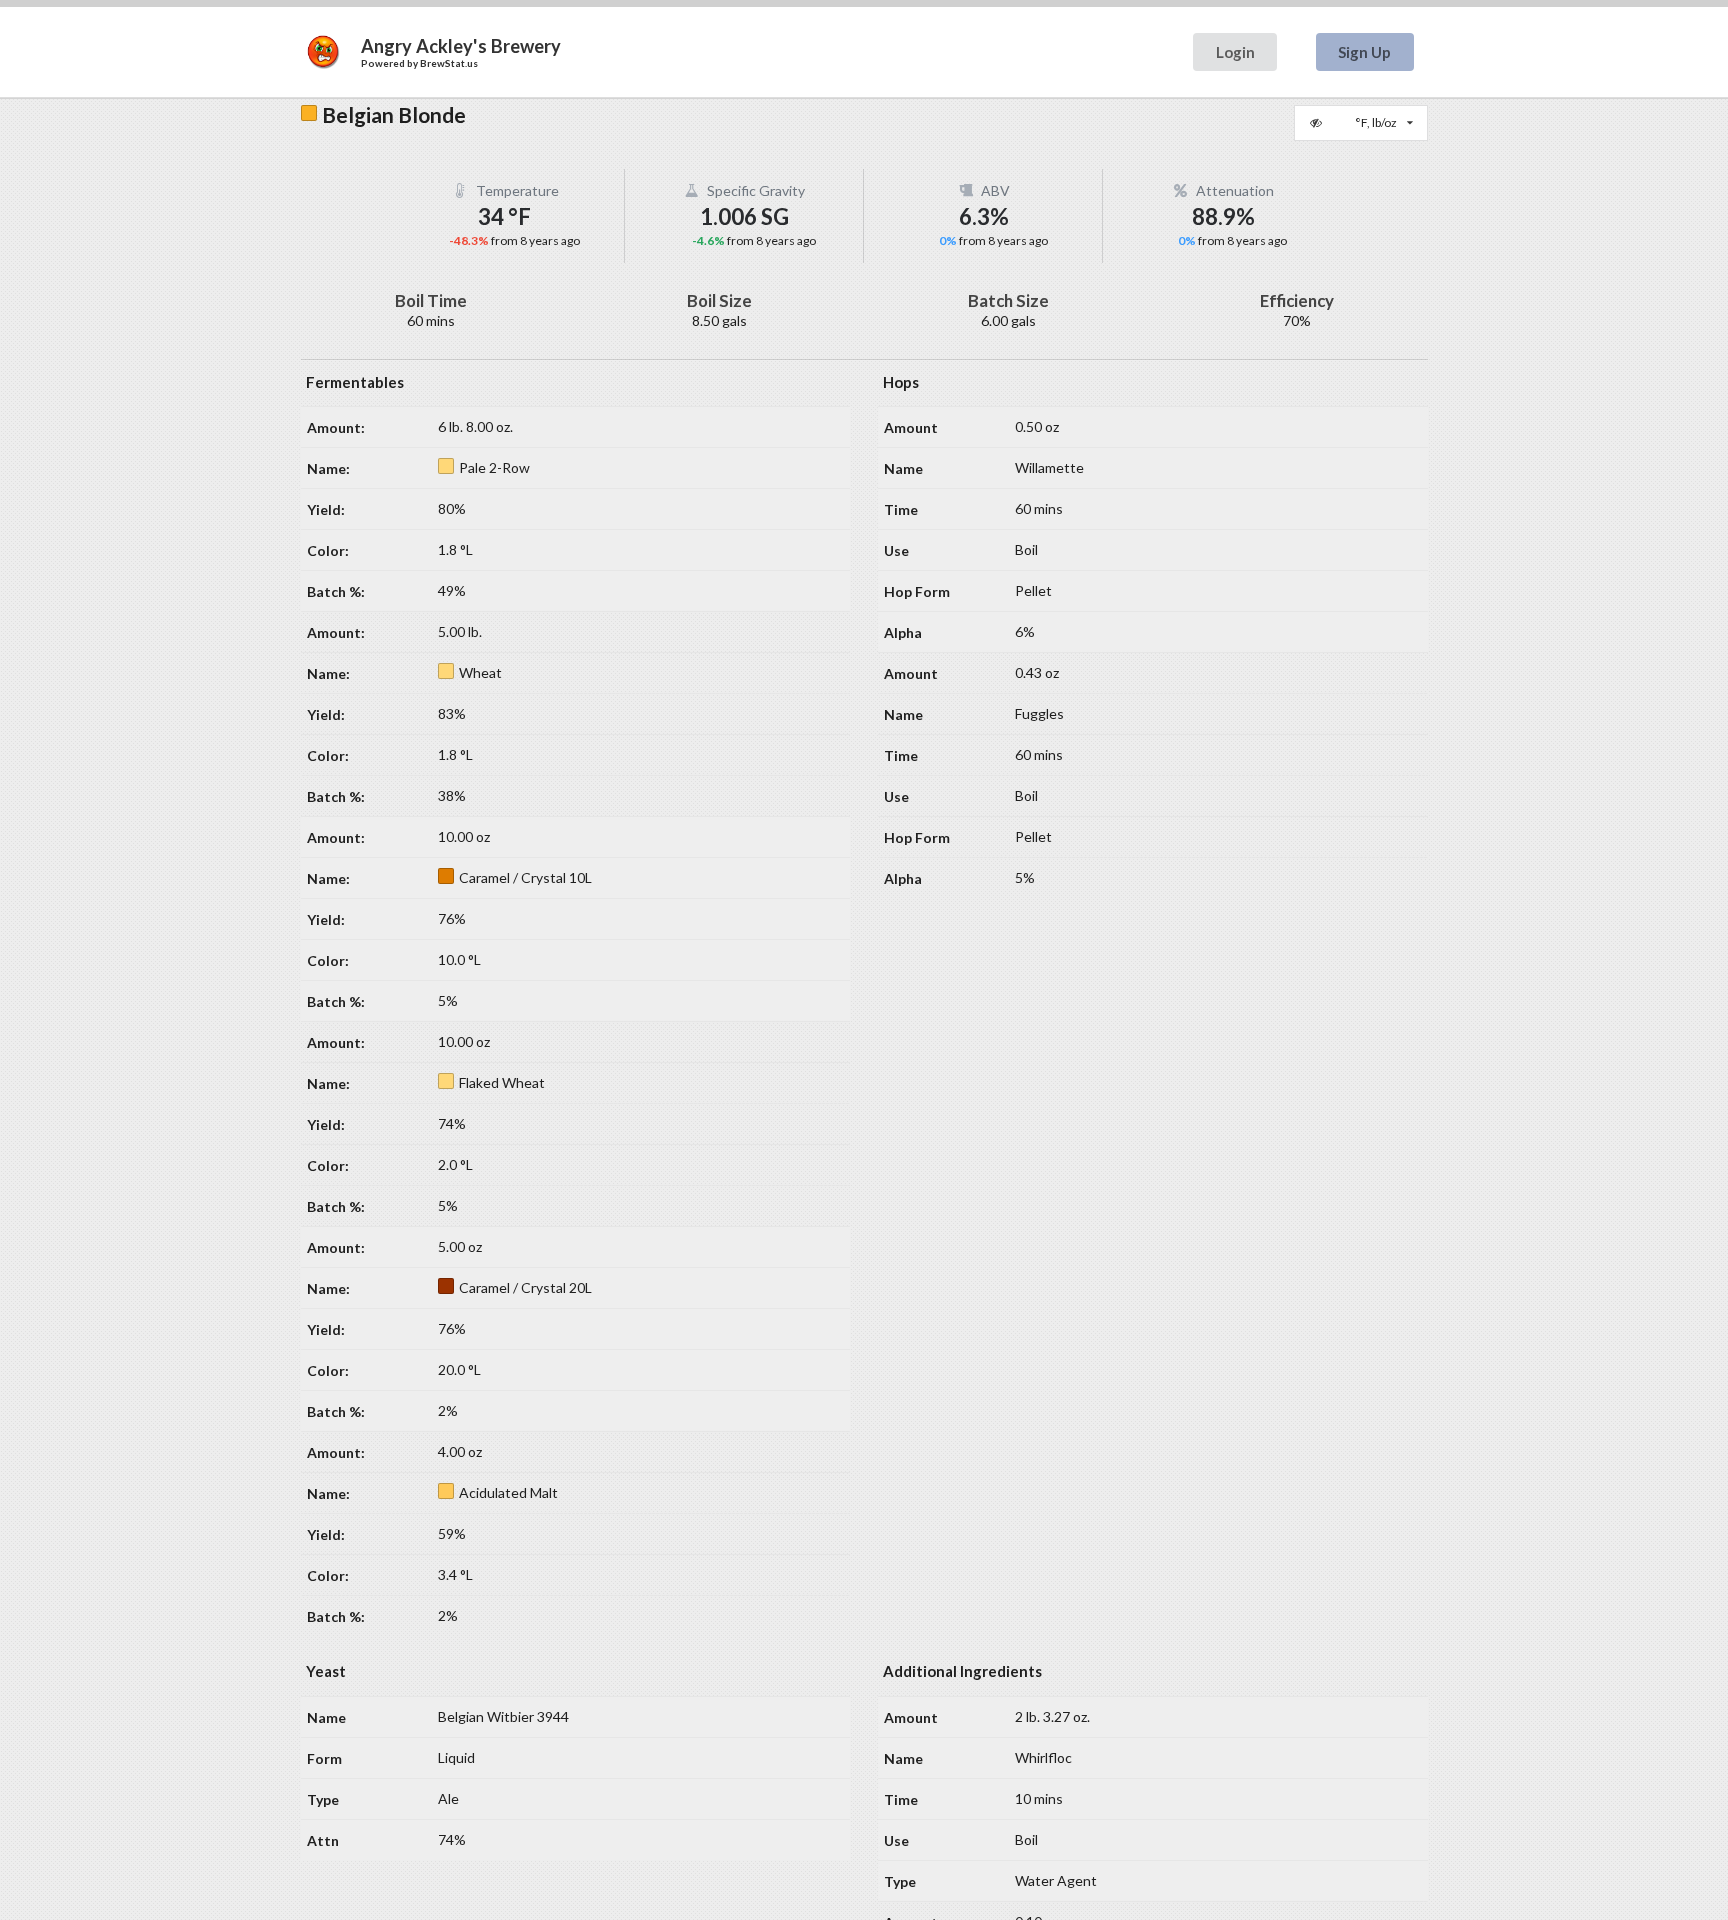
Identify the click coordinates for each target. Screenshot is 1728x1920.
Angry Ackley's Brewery (461, 46)
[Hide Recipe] (1318, 123)
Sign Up (1364, 52)
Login (1235, 52)
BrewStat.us (449, 63)
